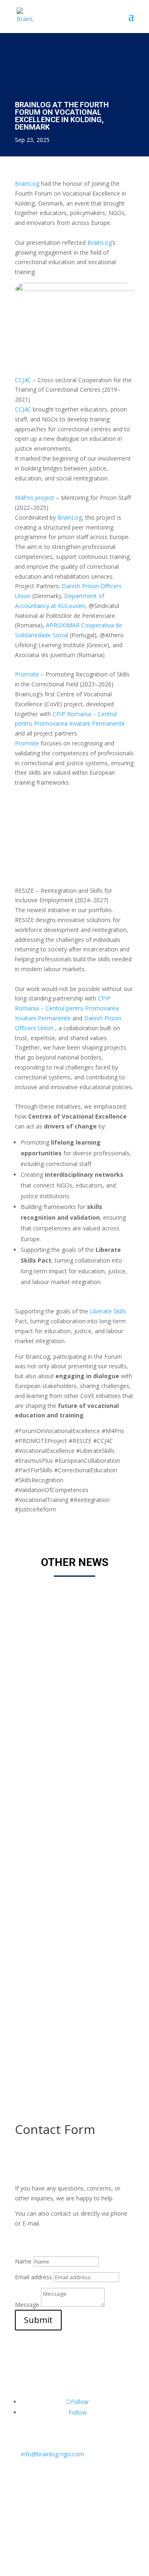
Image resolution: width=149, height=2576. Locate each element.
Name (23, 2261)
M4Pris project (35, 498)
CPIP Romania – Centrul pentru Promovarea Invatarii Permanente (67, 1008)
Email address (34, 2277)
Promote (27, 674)
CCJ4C (23, 380)
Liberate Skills (108, 1311)
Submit (38, 2320)
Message (27, 2305)
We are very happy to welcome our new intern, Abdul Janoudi (71, 1786)
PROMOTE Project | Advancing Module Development (71, 1963)
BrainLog (27, 183)
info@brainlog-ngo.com (49, 2454)
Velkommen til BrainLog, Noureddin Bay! (61, 1609)
